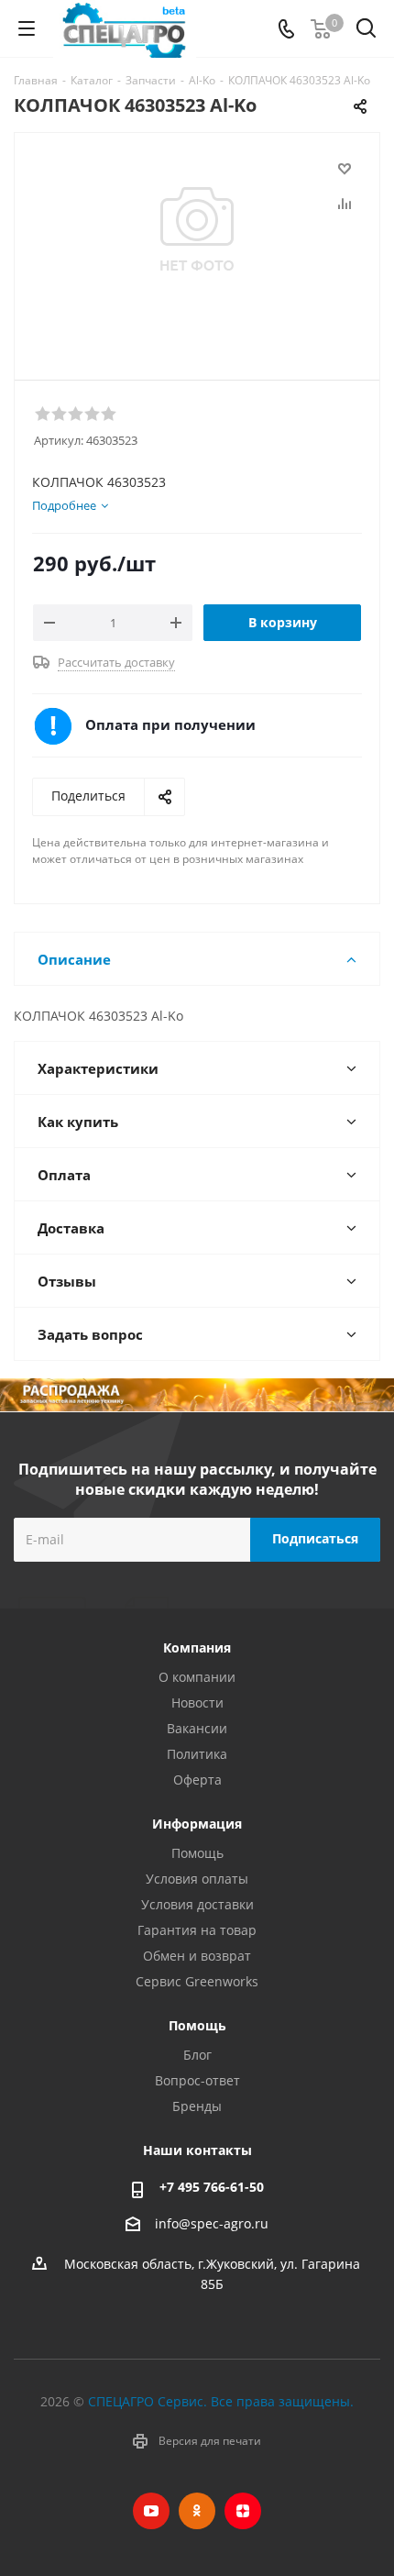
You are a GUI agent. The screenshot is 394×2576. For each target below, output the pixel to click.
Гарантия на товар (197, 1930)
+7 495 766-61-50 (212, 2187)
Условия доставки (197, 1904)
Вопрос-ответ (197, 2080)
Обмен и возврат (197, 1956)
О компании (197, 1677)
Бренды (197, 2106)
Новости (197, 1703)
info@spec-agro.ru (212, 2223)
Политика (197, 1754)
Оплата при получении (170, 724)
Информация (197, 1824)
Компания (197, 1647)
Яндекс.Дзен (243, 2511)
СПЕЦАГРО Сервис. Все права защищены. (221, 2401)
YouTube (151, 2511)
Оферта (197, 1780)
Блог (197, 2055)
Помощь (197, 1853)
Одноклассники (197, 2511)
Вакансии (197, 1728)
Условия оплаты (197, 1879)
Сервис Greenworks (197, 1981)
